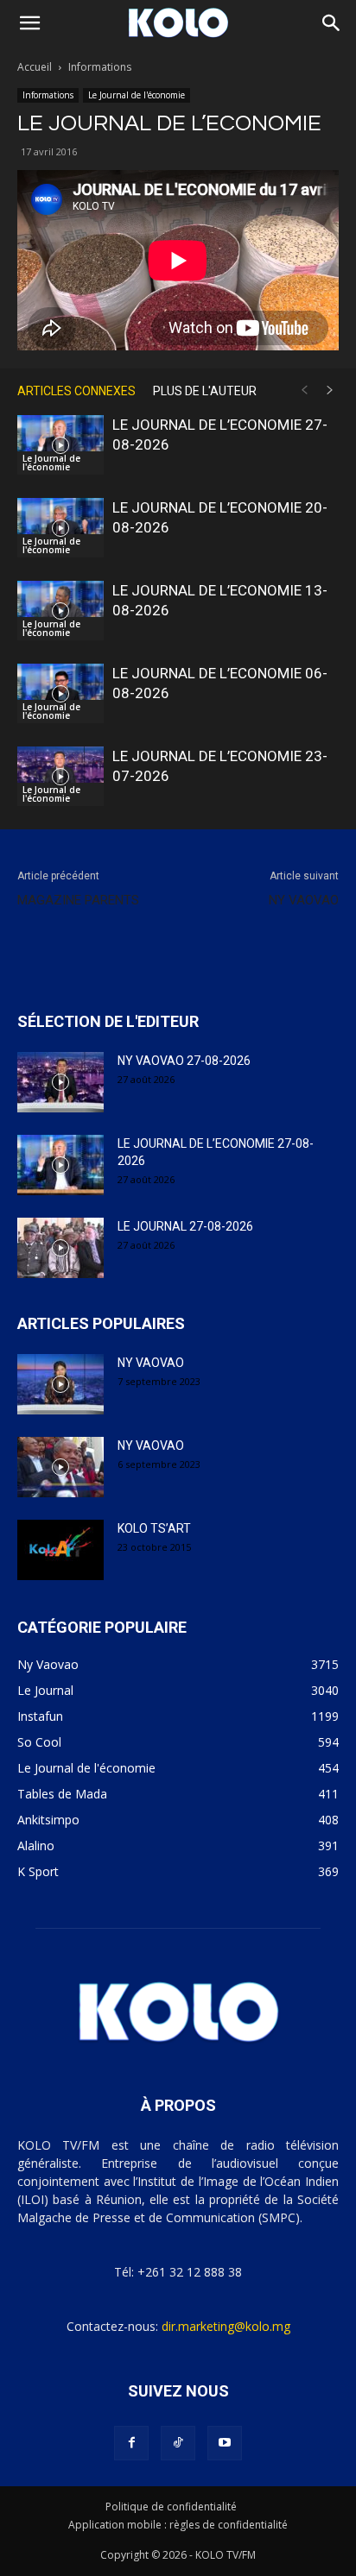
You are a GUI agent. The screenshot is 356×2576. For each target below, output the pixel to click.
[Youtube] (225, 2443)
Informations (100, 67)
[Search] (332, 23)
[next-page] (330, 390)
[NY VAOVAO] (60, 1384)
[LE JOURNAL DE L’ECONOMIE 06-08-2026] (60, 693)
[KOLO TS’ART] (60, 1550)
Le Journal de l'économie (137, 95)
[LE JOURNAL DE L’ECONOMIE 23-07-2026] (60, 776)
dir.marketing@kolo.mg (226, 2326)
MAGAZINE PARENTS (78, 900)
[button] (29, 23)
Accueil (35, 67)
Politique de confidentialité (171, 2507)
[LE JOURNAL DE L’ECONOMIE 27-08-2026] (60, 445)
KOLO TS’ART (154, 1528)
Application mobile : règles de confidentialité (178, 2525)
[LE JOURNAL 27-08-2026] (60, 1248)
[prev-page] (304, 390)
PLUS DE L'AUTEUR (205, 391)
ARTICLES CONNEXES (76, 391)
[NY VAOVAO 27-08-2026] (60, 1082)
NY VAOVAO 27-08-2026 (184, 1061)
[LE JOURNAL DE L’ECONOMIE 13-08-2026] (60, 611)
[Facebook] (131, 2443)
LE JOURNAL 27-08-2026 (185, 1226)
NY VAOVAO (304, 900)
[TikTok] (178, 2443)
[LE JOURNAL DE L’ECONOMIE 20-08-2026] (60, 528)
